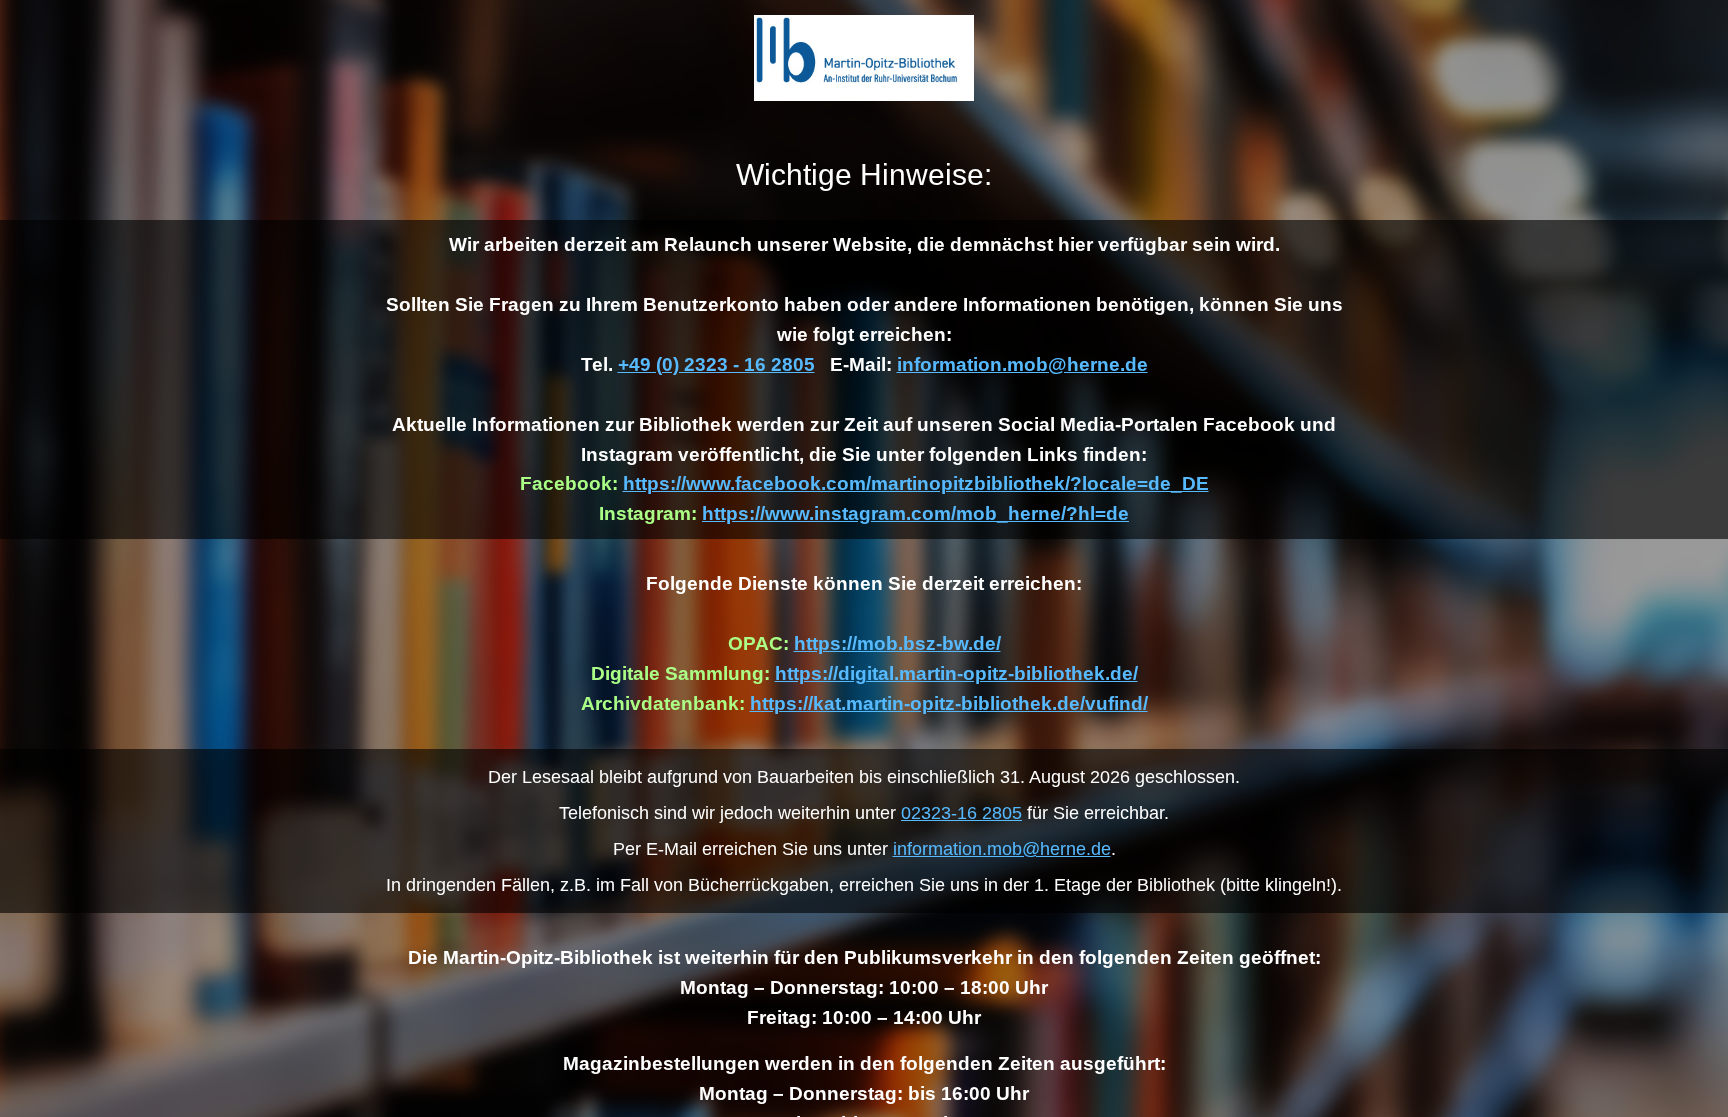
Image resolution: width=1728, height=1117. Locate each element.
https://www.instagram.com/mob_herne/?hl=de (915, 513)
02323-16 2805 (961, 813)
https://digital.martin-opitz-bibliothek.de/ (956, 673)
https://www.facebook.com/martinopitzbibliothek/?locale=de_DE (916, 483)
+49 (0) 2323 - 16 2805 (716, 364)
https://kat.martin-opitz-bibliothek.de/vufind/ (949, 703)
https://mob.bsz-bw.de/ (897, 643)
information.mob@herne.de (1022, 364)
